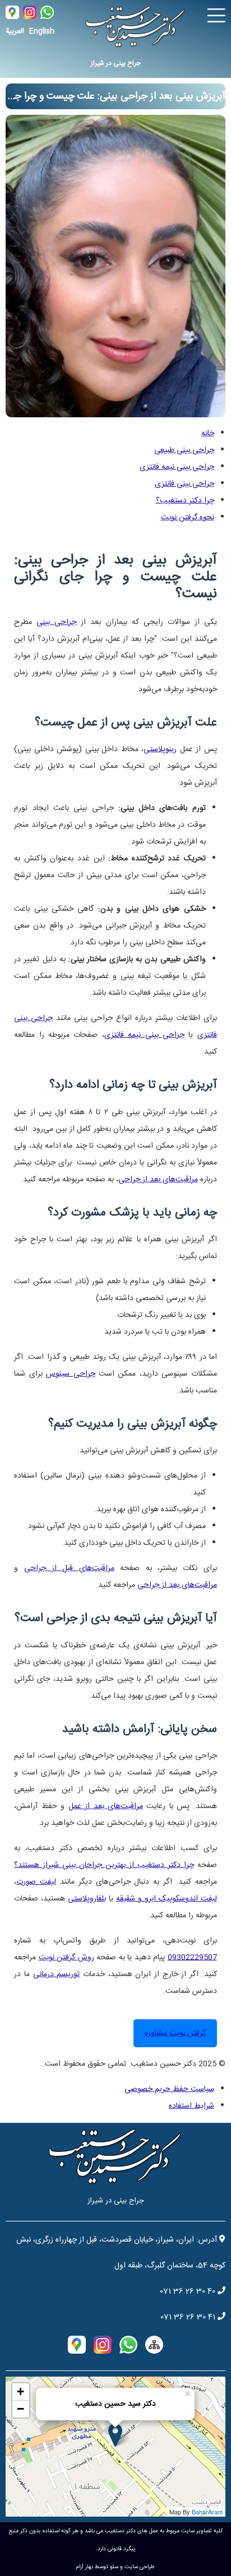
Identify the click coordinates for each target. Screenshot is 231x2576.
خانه (208, 434)
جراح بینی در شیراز (116, 63)
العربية (15, 31)
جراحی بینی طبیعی (184, 450)
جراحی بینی (56, 622)
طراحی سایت (140, 2567)
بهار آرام (85, 2567)
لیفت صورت (36, 1882)
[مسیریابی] (12, 16)
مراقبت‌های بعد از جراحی (158, 1180)
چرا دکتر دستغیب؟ (185, 501)
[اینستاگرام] (29, 16)
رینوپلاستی (160, 749)
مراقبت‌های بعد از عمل (106, 1806)
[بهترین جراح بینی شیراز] (115, 414)
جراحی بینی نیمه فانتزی (177, 467)
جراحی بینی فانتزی (184, 484)
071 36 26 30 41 (188, 2317)
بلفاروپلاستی (87, 1899)
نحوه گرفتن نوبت (188, 518)
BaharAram (207, 2512)
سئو (114, 2567)
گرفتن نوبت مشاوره (175, 2033)
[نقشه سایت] (154, 2345)
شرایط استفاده (191, 2106)
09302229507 (192, 1958)
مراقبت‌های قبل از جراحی (69, 1568)
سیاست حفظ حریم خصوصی (169, 2089)
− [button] (20, 2409)
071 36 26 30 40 (188, 2291)
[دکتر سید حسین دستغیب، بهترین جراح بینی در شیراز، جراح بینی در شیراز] (136, 24)
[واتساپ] (46, 16)
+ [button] (20, 2391)
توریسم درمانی (57, 1974)
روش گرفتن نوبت (66, 1958)
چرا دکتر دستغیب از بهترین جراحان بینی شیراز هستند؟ (104, 1865)
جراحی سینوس (70, 1374)
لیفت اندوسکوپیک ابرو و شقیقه (167, 1899)
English (42, 31)
